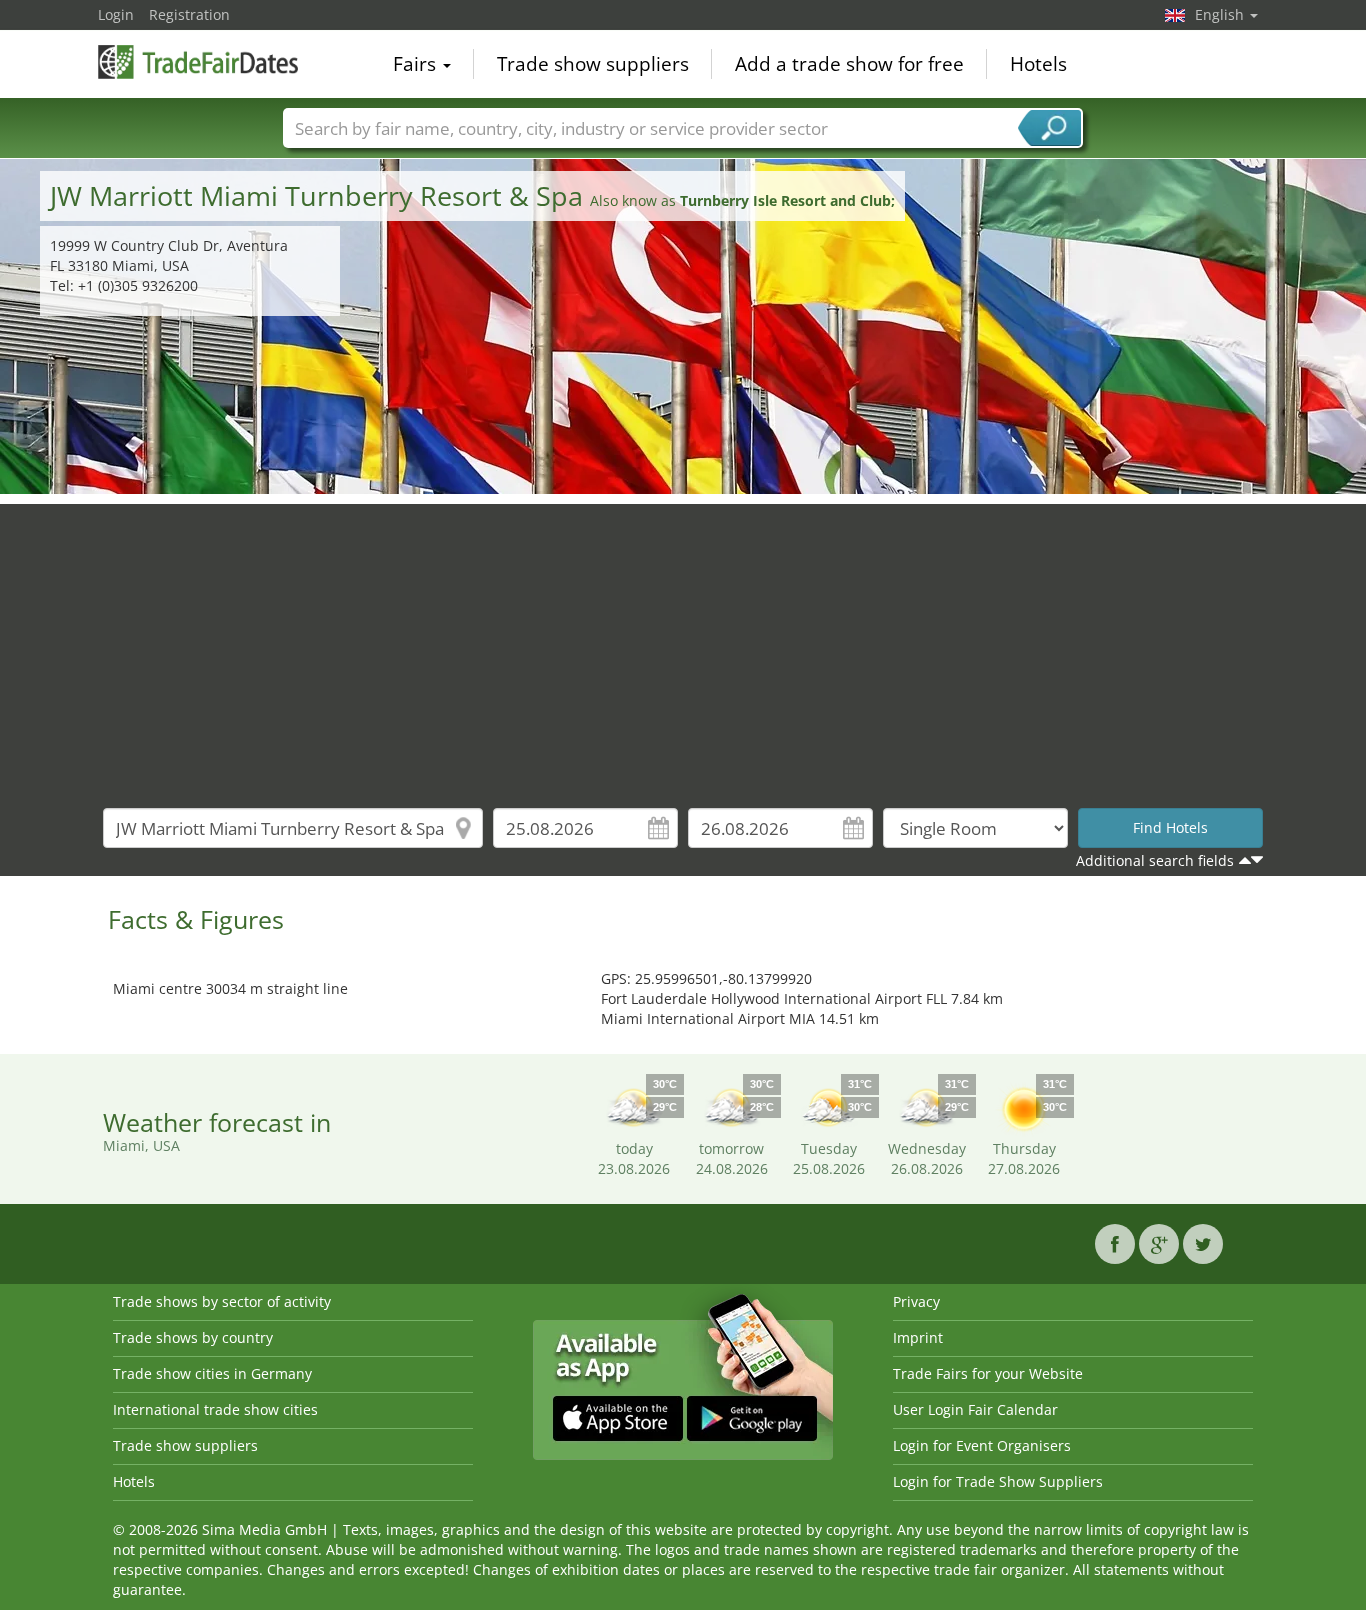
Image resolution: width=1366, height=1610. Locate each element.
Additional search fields (1155, 860)
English (1221, 14)
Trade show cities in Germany (212, 1373)
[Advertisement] (683, 644)
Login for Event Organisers (982, 1445)
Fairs (417, 64)
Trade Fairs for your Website (988, 1373)
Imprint (918, 1337)
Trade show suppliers (593, 64)
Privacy (916, 1301)
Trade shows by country (193, 1337)
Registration (189, 14)
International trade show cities (215, 1409)
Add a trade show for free (849, 64)
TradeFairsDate (198, 62)
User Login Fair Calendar (975, 1409)
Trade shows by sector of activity (222, 1301)
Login (116, 14)
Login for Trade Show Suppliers (998, 1481)
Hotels (1038, 64)
